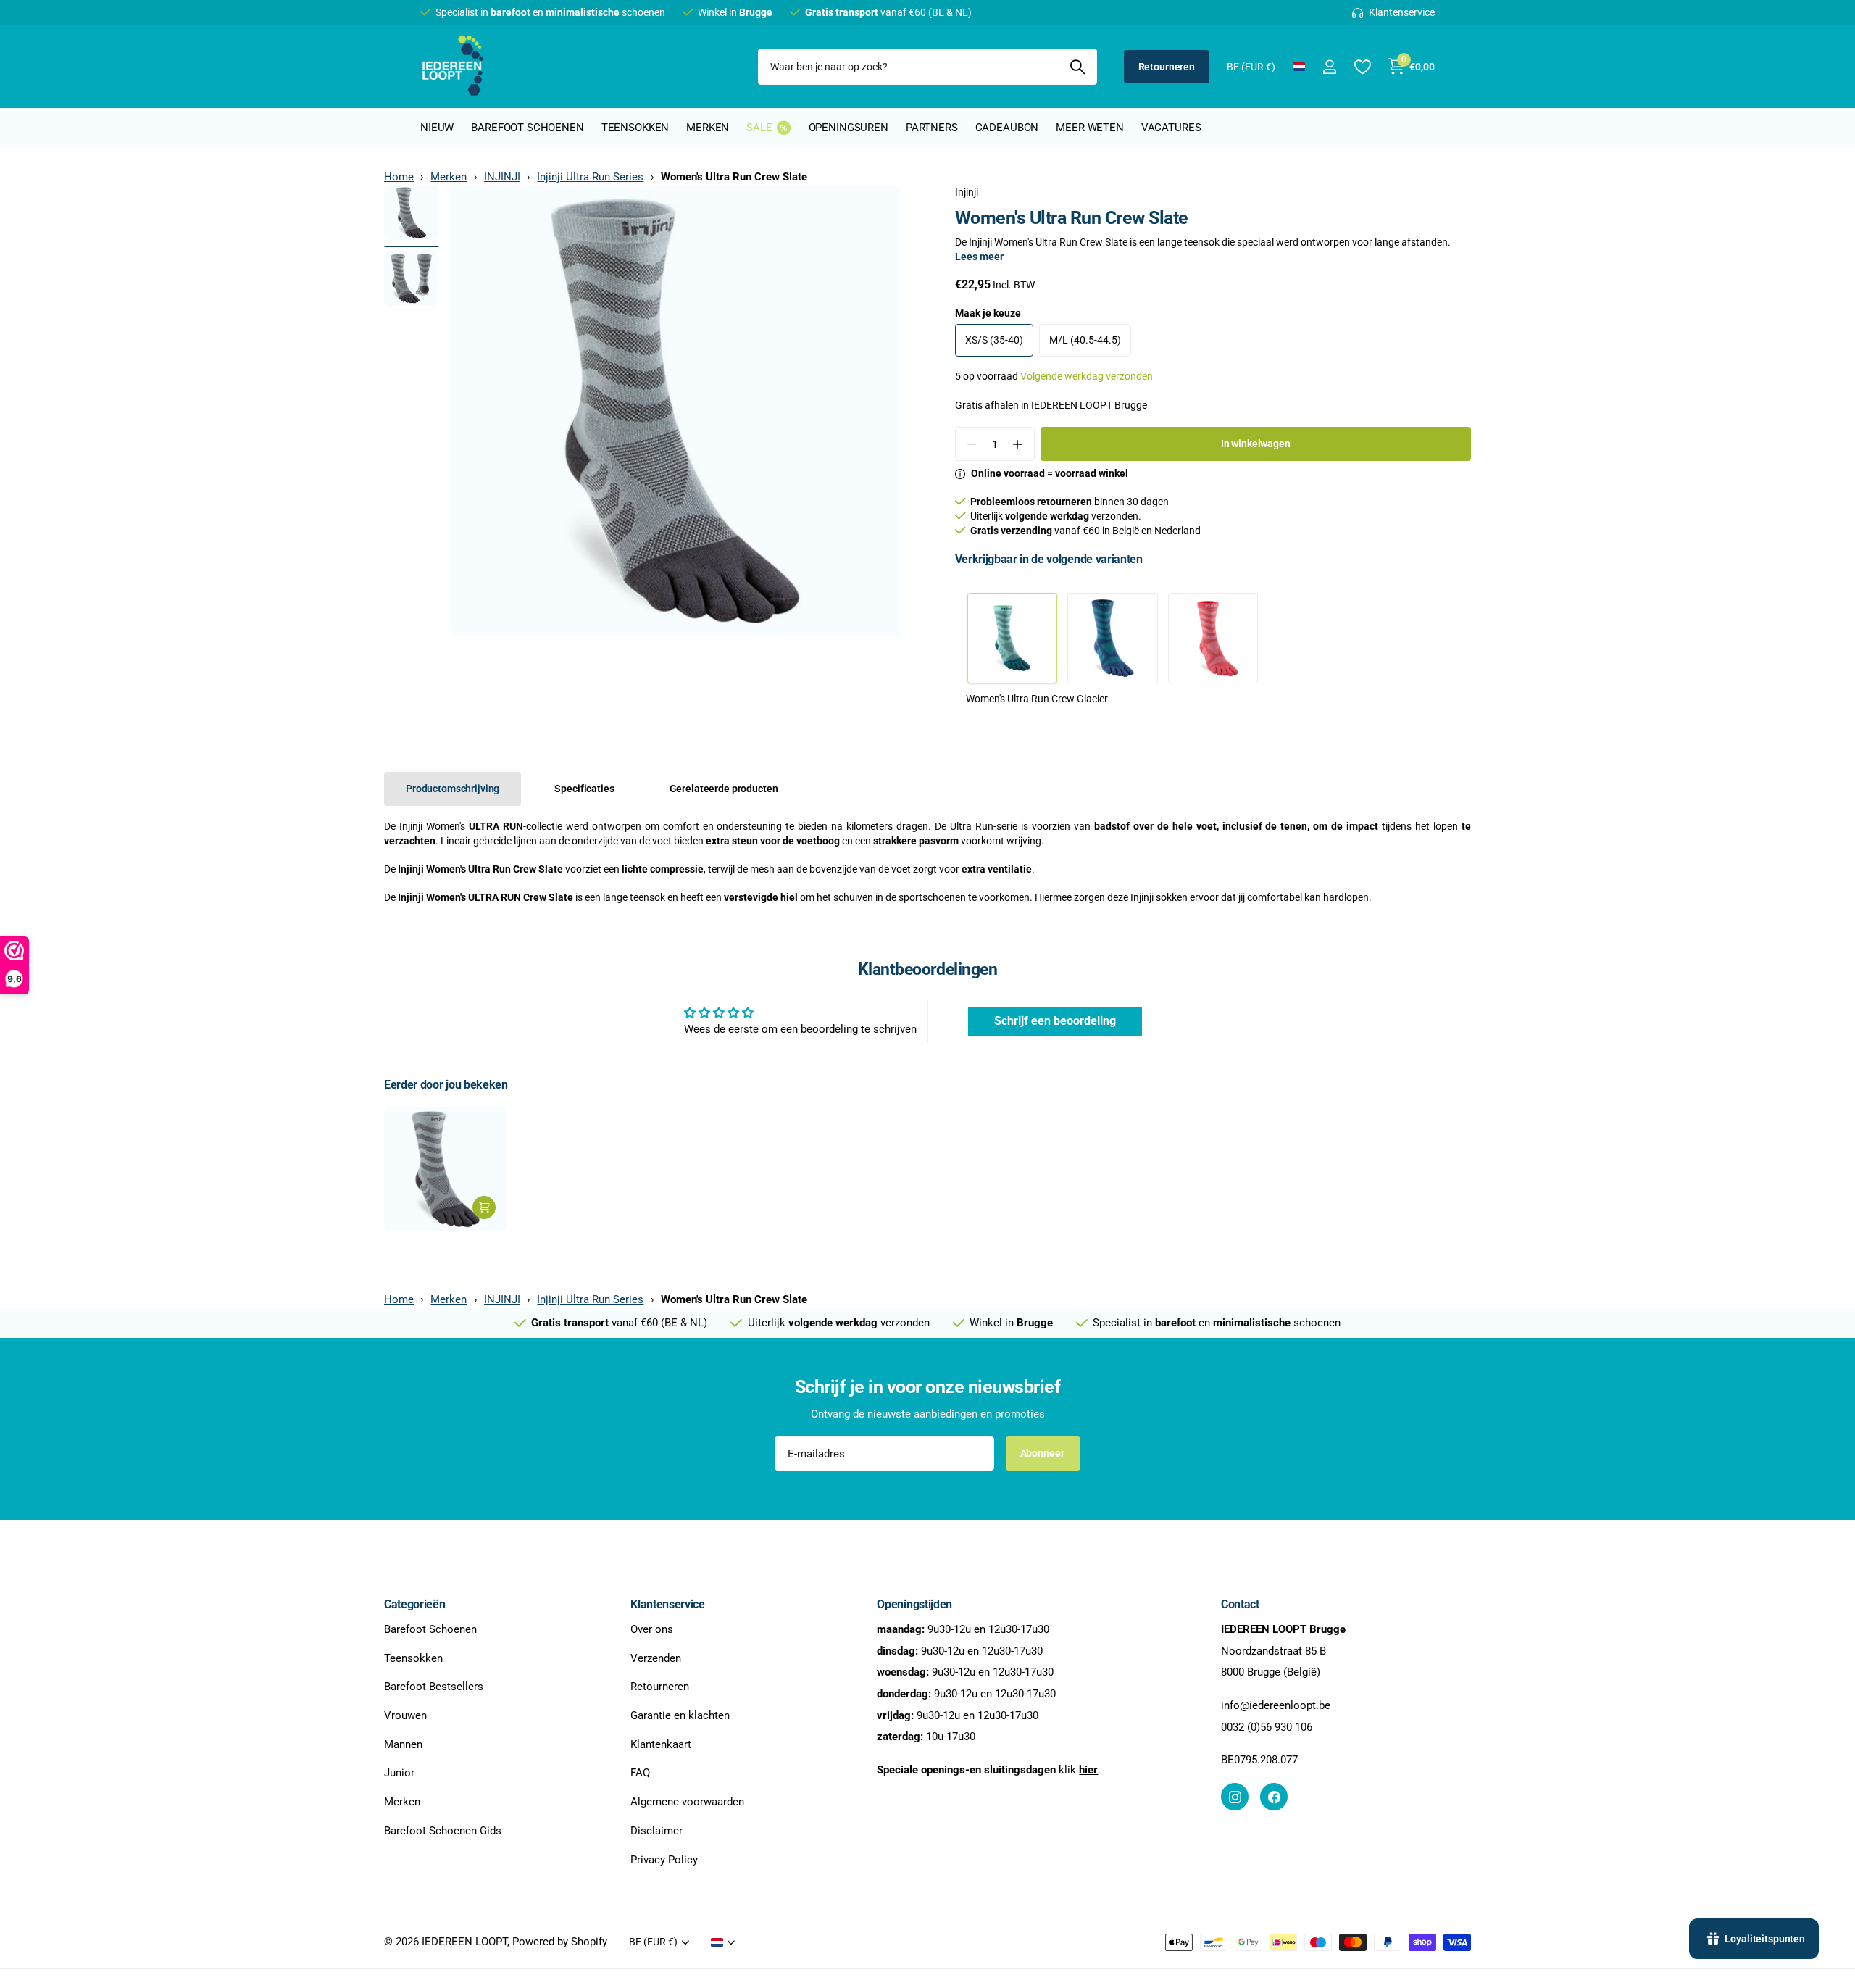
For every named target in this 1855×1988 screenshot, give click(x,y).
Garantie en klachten (680, 1715)
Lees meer (979, 257)
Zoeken (1077, 67)
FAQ (640, 1773)
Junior (399, 1773)
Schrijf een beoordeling (1055, 1021)
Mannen (403, 1744)
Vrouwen (405, 1715)
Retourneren (1167, 67)
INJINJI (502, 177)
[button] (1018, 444)
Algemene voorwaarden (687, 1802)
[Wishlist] (1362, 67)
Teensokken (635, 128)
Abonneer (1043, 1453)
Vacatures (1171, 128)
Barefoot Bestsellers (434, 1687)
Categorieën (414, 1604)
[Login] (1329, 67)
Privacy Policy (664, 1860)
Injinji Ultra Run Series (590, 177)
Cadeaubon (1007, 128)
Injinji (967, 192)
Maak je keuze (988, 313)
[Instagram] (1235, 1797)
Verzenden (656, 1658)
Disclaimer (656, 1831)
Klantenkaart (661, 1744)
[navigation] (411, 213)
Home (399, 177)
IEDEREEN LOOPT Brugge (1089, 405)
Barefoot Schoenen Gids (443, 1831)
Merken (708, 128)
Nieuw (437, 128)
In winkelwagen (1256, 444)
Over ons (652, 1629)
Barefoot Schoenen (430, 1629)
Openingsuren (849, 128)
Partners (932, 128)
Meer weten (1090, 128)
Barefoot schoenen (527, 128)
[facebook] (1274, 1797)
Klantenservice (668, 1604)
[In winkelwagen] (484, 1207)
